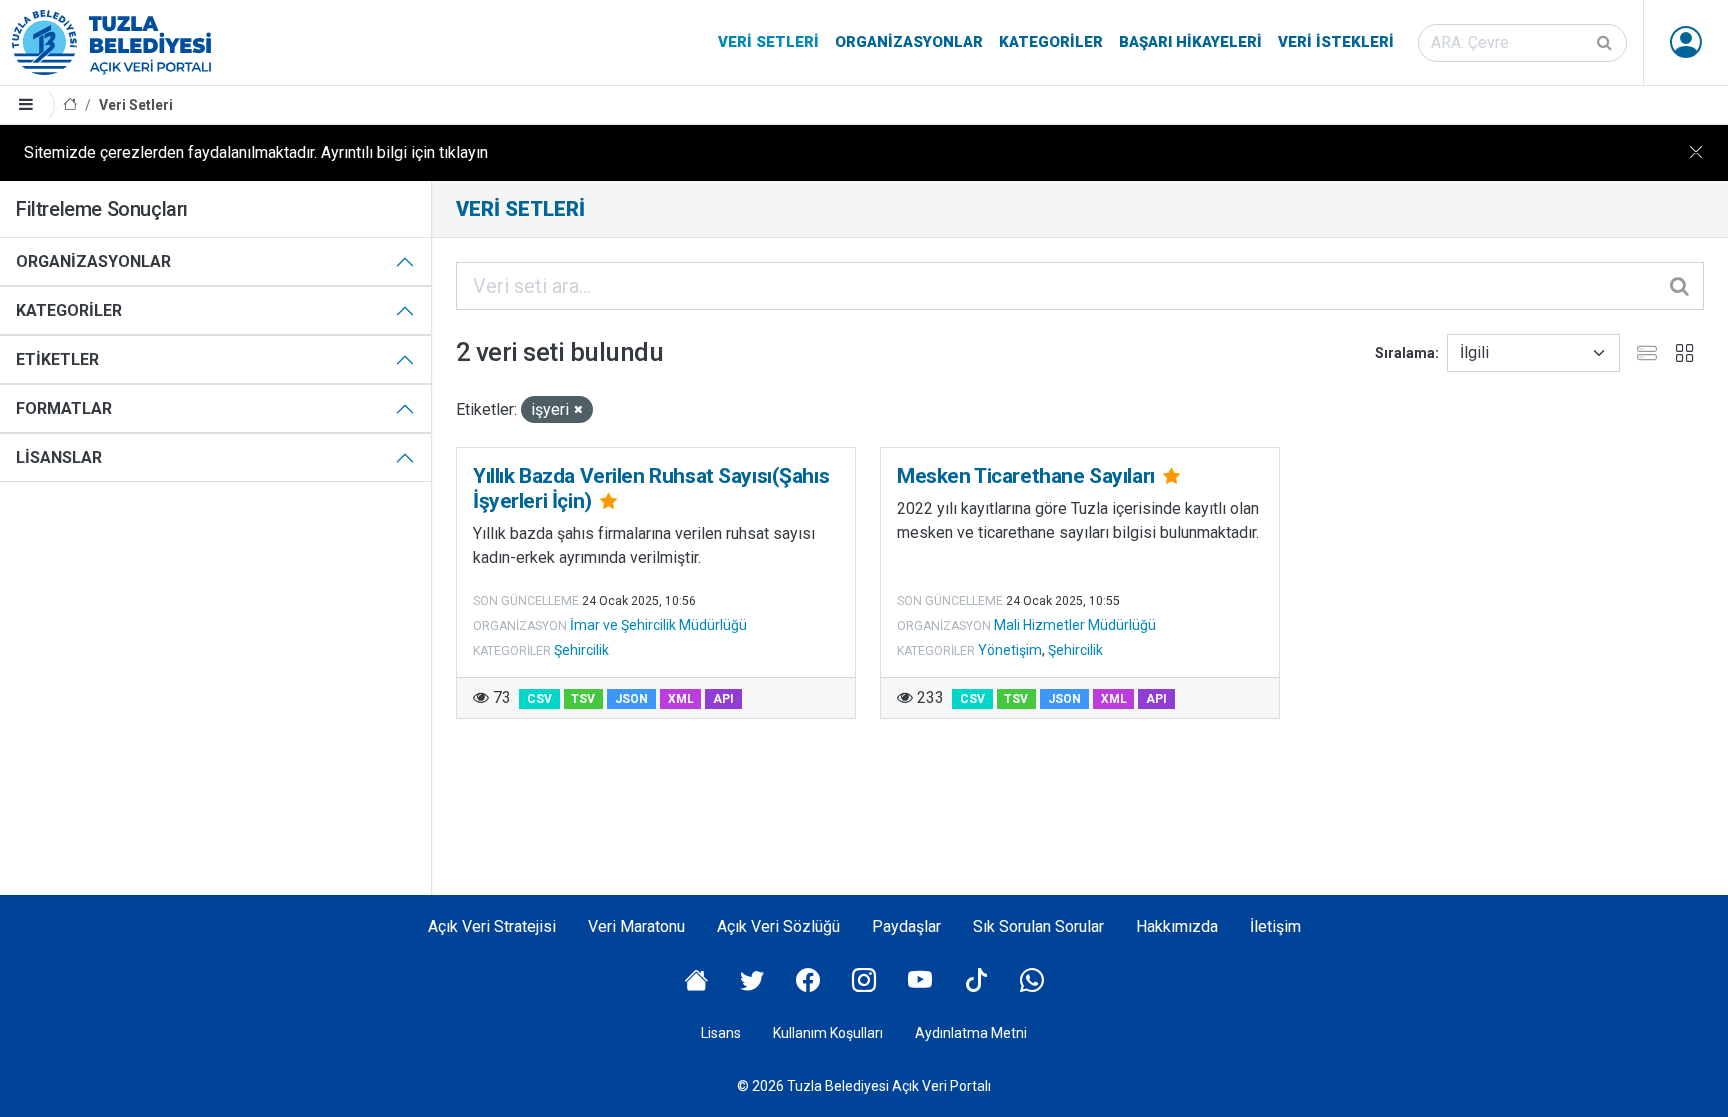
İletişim (1275, 926)
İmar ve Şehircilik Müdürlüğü (658, 625)
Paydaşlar (906, 926)
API (723, 699)
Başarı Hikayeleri (1190, 42)
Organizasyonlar (909, 42)
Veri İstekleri (1336, 42)
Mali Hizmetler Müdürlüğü (1075, 625)
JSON (631, 699)
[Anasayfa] (70, 105)
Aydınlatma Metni (971, 1033)
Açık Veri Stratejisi (492, 926)
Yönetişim (1010, 650)
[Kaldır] (578, 410)
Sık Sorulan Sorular (1038, 926)
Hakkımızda (1177, 926)
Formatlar (64, 408)
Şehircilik (581, 650)
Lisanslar (59, 457)
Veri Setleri (768, 42)
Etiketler (57, 359)
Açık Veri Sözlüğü (778, 926)
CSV (539, 699)
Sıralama (1405, 353)
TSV (583, 699)
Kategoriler (1051, 42)
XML (681, 699)
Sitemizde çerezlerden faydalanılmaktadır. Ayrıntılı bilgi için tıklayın (256, 152)
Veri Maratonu (636, 926)
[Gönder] (1606, 43)
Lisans (721, 1033)
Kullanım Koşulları (828, 1033)
